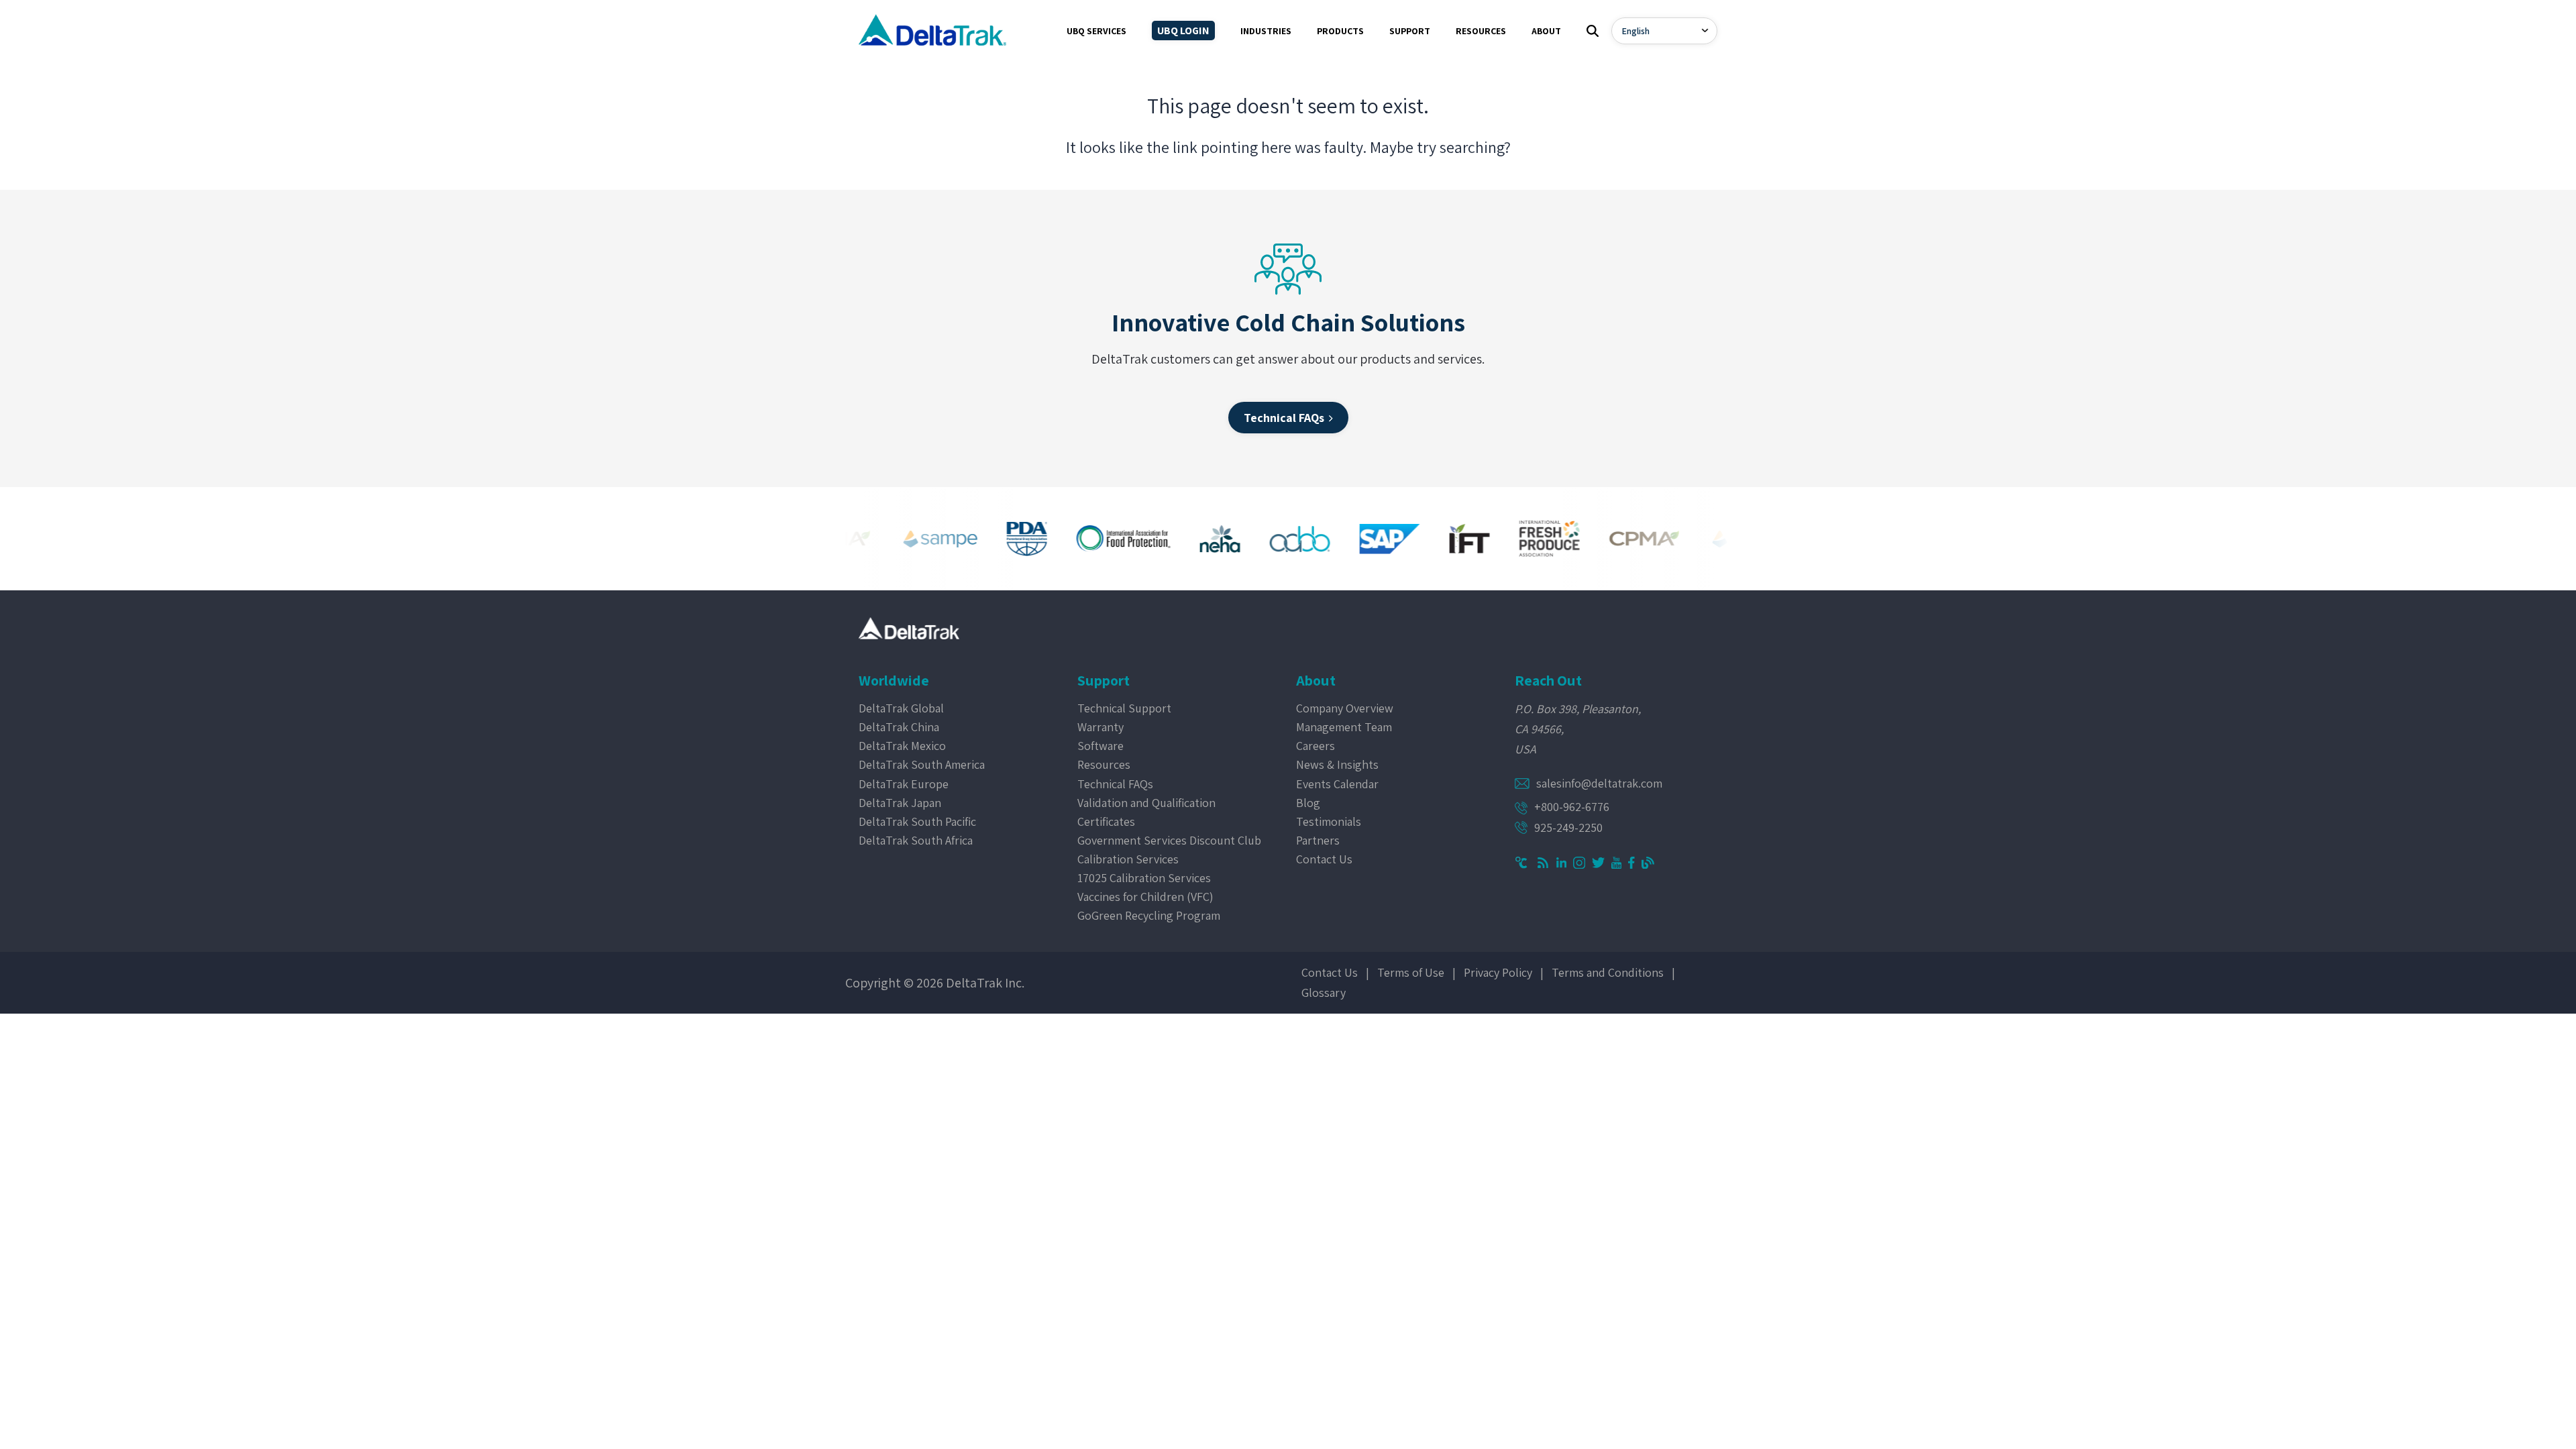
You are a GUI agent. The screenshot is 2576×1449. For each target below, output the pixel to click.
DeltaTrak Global (901, 708)
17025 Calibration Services (1144, 878)
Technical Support (1124, 708)
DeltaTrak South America (922, 764)
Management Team (1344, 727)
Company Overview (1345, 708)
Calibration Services (1128, 859)
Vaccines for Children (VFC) (1145, 897)
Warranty (1101, 727)
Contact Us (1324, 859)
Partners (1318, 840)
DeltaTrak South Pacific (917, 821)
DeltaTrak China (899, 727)
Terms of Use (1411, 972)
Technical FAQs (1115, 784)
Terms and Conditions (1608, 972)
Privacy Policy (1498, 972)
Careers (1316, 746)
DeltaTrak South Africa (916, 840)
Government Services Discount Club (1169, 840)
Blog (1308, 803)
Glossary (1324, 992)
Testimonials (1329, 821)
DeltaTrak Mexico (902, 746)
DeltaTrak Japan (900, 803)
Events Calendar (1337, 784)
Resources (1104, 764)
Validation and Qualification (1146, 803)
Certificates (1106, 821)
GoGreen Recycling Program (1149, 915)
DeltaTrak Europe (904, 784)
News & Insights (1337, 764)
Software (1101, 746)
